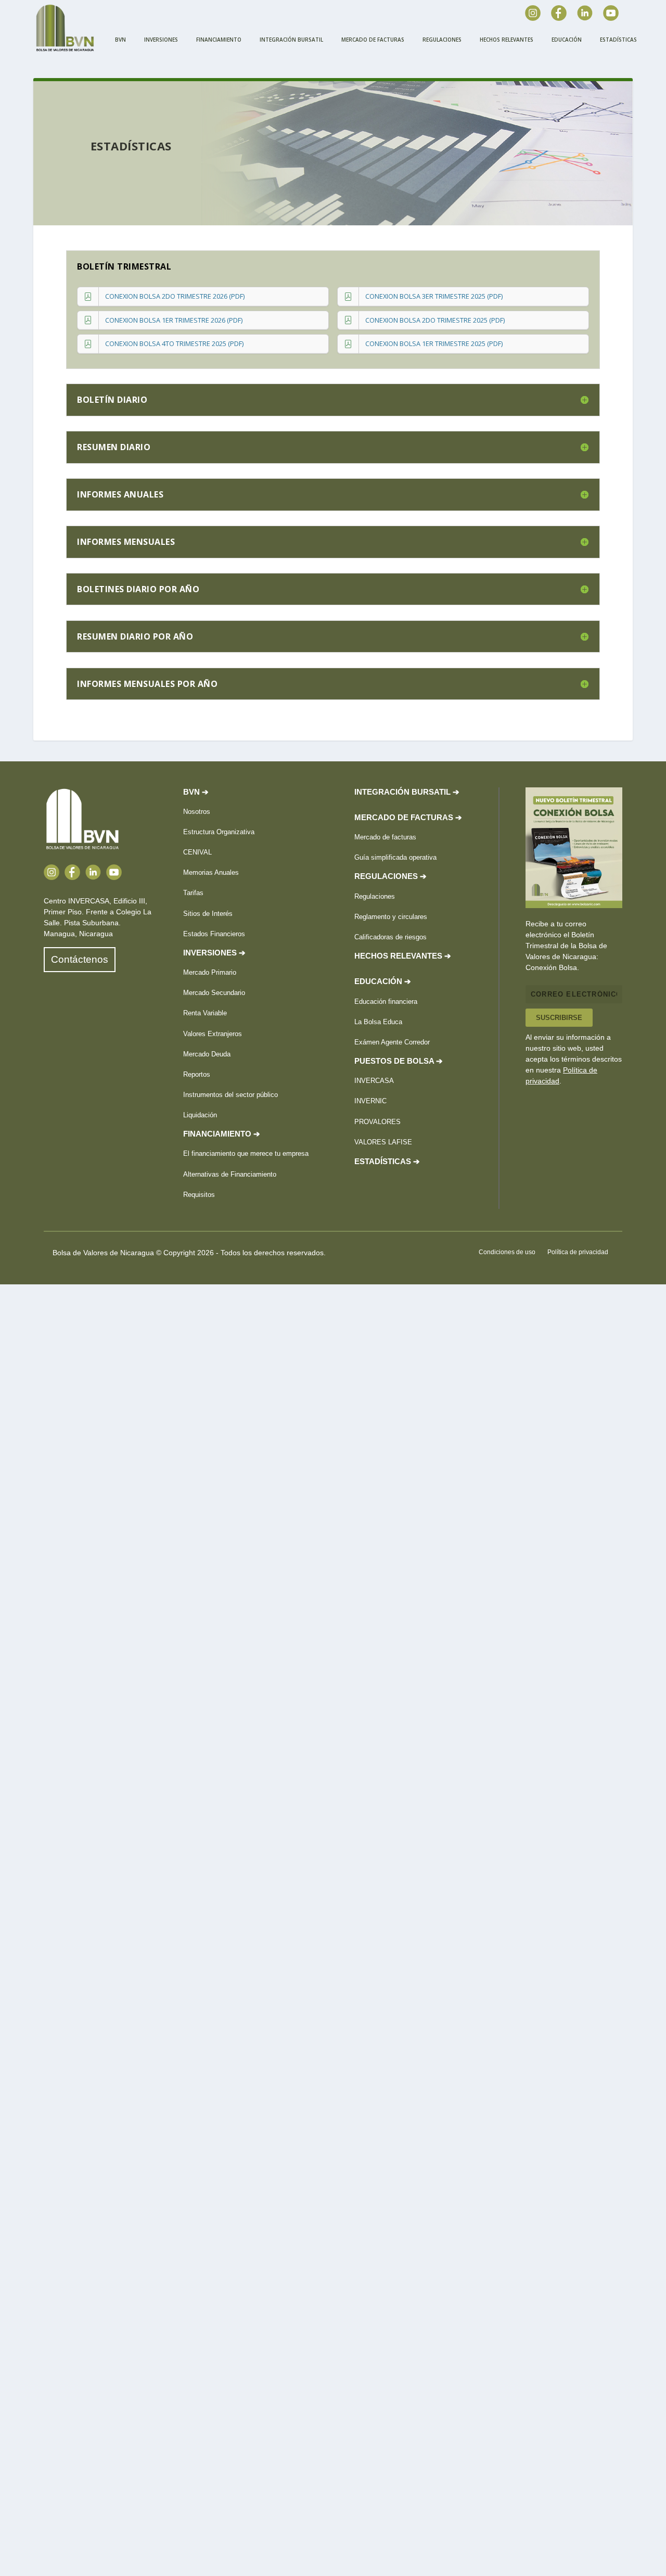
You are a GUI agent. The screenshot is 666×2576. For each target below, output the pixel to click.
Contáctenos (80, 959)
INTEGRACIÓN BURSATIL (291, 40)
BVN (120, 40)
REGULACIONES (442, 40)
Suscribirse (559, 1018)
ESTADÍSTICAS (618, 40)
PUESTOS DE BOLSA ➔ (399, 1061)
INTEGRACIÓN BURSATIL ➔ (407, 792)
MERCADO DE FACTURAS (373, 40)
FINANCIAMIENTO (219, 40)
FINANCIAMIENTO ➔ (222, 1134)
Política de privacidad (578, 1252)
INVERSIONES (161, 40)
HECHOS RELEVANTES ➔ (403, 956)
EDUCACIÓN (567, 40)
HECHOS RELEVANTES (507, 40)
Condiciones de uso (507, 1252)
